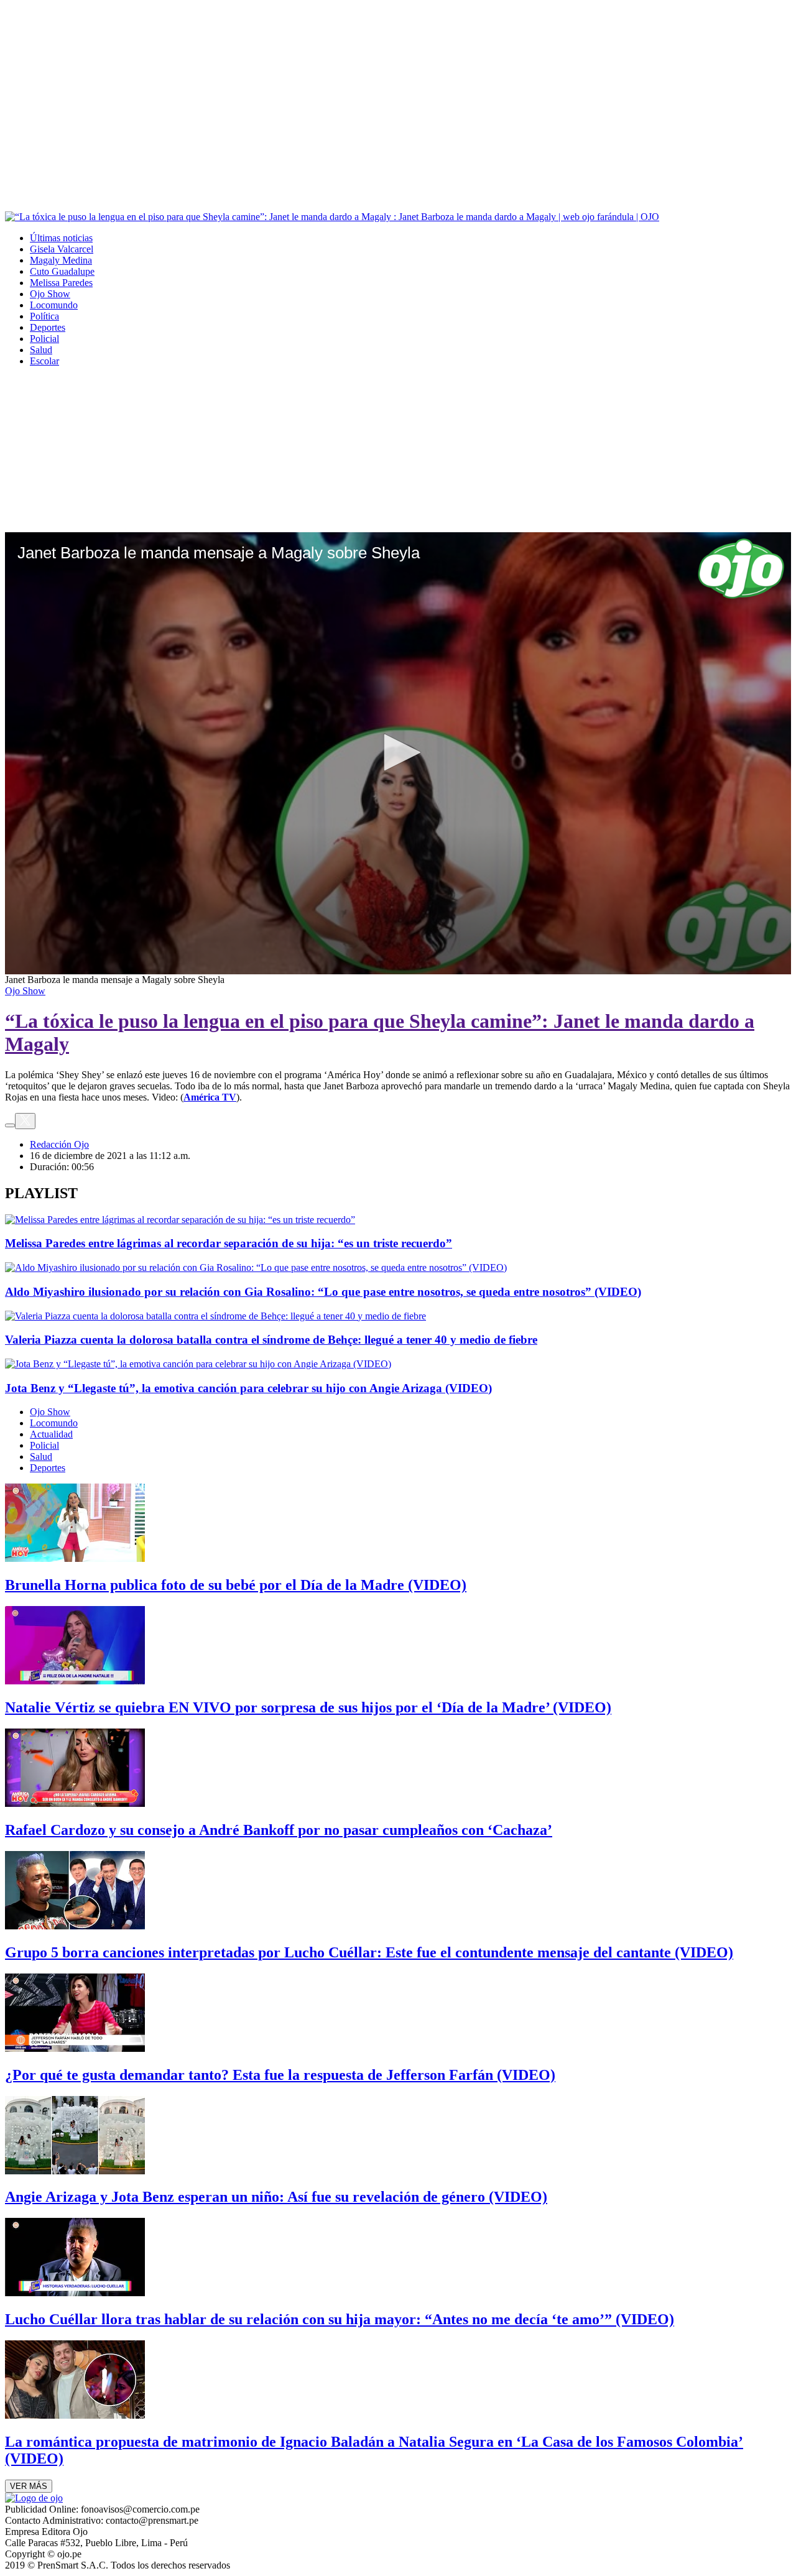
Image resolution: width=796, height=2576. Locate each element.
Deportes (48, 327)
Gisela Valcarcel (62, 249)
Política (44, 316)
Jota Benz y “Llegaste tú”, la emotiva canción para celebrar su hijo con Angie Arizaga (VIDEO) (248, 1388)
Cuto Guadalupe (62, 271)
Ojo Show (50, 294)
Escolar (44, 361)
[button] (398, 752)
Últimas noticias (61, 238)
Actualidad (51, 1434)
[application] (398, 753)
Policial (44, 339)
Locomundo (54, 305)
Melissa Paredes (61, 283)
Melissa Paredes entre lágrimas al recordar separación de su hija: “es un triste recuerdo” (229, 1243)
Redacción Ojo (59, 1144)
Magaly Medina (61, 260)
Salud (41, 350)
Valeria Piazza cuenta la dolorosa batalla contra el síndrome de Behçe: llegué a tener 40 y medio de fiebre (271, 1340)
